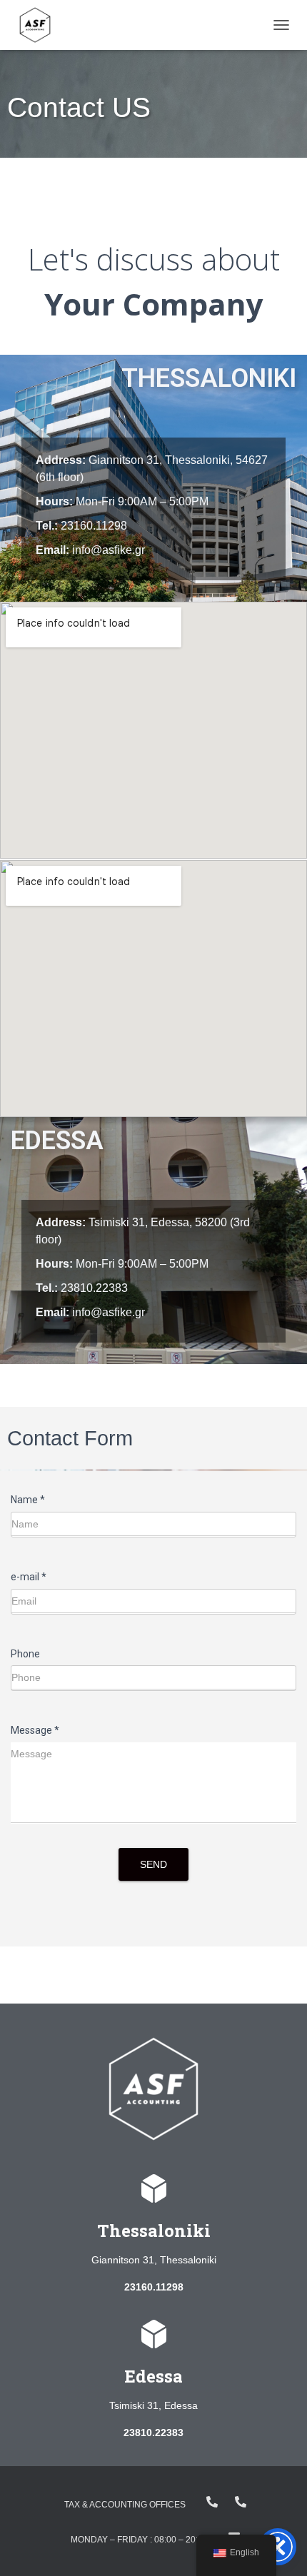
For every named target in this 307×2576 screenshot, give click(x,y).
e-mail (29, 1577)
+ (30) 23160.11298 (241, 2502)
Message (35, 1730)
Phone (25, 1654)
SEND (153, 1864)
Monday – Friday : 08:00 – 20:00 (139, 2540)
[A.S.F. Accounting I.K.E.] (40, 25)
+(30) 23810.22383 (212, 2502)
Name (28, 1500)
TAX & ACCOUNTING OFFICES (125, 2505)
